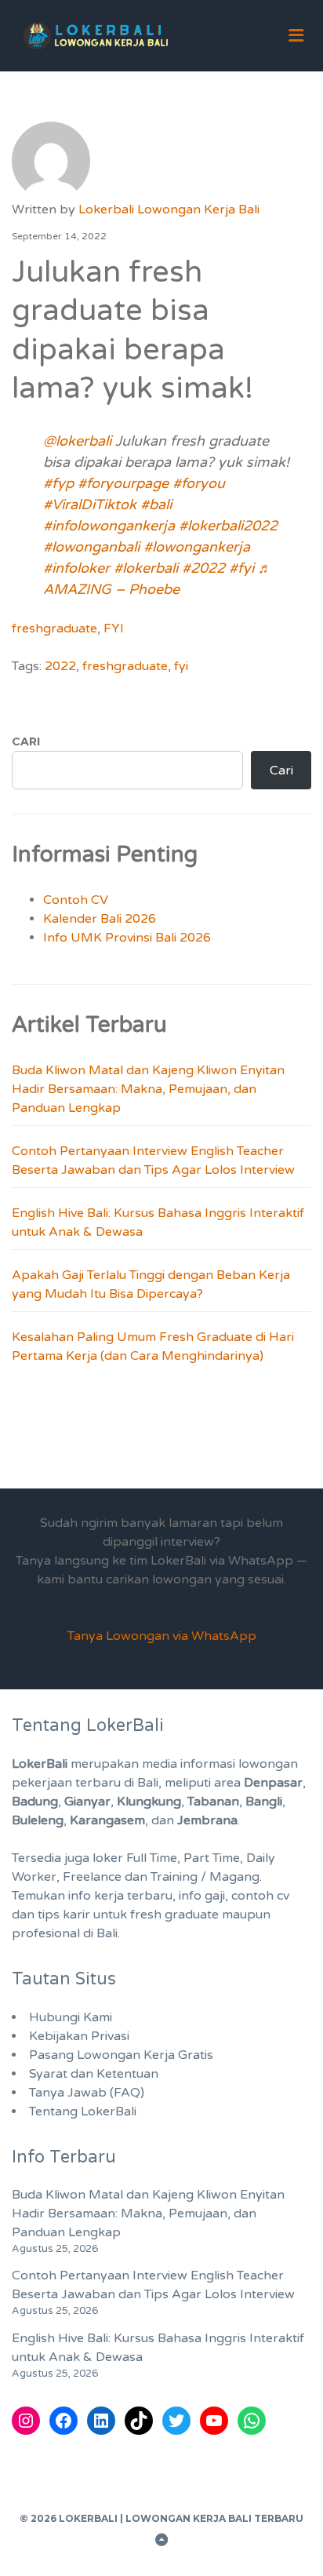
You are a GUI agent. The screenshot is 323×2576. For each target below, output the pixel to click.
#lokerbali (146, 568)
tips (49, 1915)
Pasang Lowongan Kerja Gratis (121, 2055)
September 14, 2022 (59, 236)
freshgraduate (54, 629)
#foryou (199, 483)
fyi (181, 666)
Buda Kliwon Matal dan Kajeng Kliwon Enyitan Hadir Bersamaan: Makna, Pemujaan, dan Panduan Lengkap (148, 1089)
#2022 (203, 568)
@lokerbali (77, 441)
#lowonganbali (91, 547)
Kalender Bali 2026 (100, 919)
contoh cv (260, 1896)
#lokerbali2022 (228, 526)
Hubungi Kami (71, 2017)
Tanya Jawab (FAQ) (87, 2093)
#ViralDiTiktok (90, 505)
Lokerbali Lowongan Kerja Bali (169, 210)
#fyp (58, 483)
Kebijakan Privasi (79, 2036)
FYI (114, 629)
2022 (60, 666)
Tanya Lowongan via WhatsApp (162, 1636)
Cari (26, 741)
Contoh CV (76, 900)
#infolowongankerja (109, 526)
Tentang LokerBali (83, 2111)
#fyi (241, 568)
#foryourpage (123, 483)
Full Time (152, 1858)
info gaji (202, 1896)
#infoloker (76, 568)
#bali (156, 505)
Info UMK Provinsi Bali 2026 (127, 938)
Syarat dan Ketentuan (94, 2074)
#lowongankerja (197, 547)
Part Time (212, 1858)
